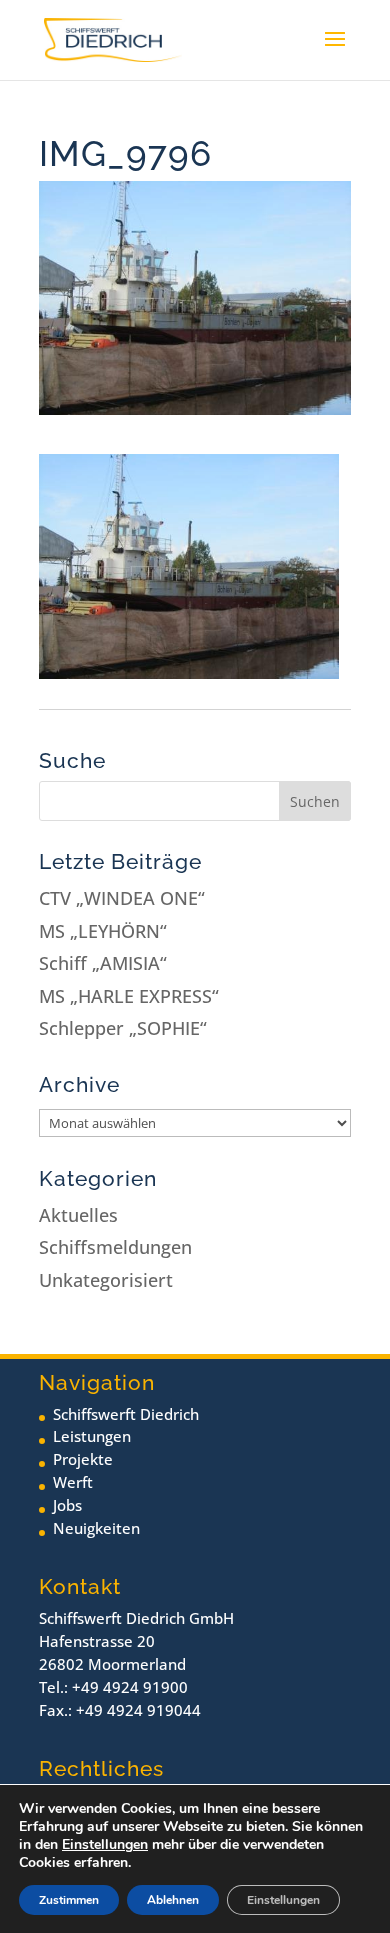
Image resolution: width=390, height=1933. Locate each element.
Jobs (67, 1505)
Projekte (83, 1459)
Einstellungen (105, 1845)
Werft (73, 1482)
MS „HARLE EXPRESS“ (129, 996)
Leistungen (92, 1436)
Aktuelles (78, 1215)
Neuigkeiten (96, 1528)
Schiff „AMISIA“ (103, 963)
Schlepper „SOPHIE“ (123, 1028)
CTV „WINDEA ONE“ (122, 898)
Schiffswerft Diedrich (126, 1414)
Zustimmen (69, 1900)
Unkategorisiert (106, 1280)
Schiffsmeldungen (115, 1247)
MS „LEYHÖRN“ (103, 931)
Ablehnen (173, 1900)
